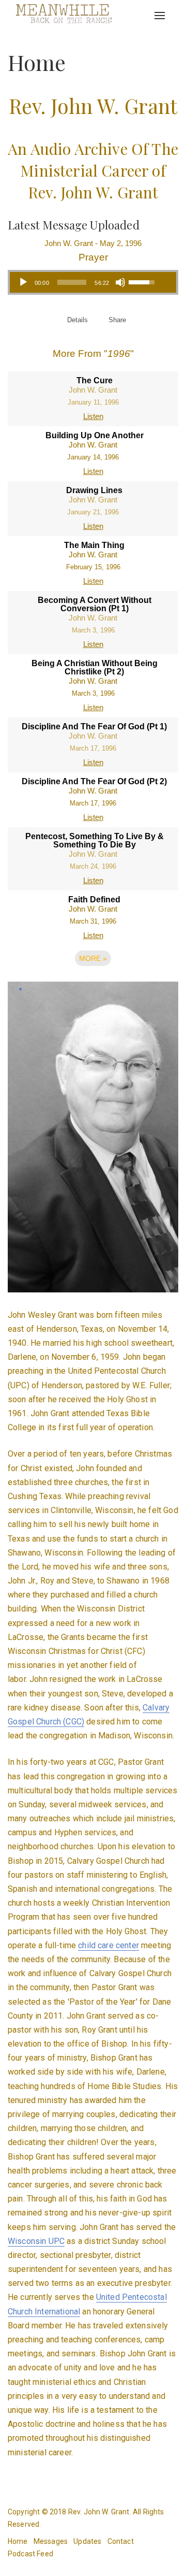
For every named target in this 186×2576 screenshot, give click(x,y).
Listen (93, 416)
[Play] (23, 282)
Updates (87, 2541)
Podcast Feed (30, 2554)
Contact (121, 2541)
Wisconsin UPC (36, 2241)
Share (117, 320)
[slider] (72, 282)
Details (78, 320)
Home (18, 2541)
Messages (51, 2541)
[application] (86, 282)
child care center (109, 1945)
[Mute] (120, 282)
